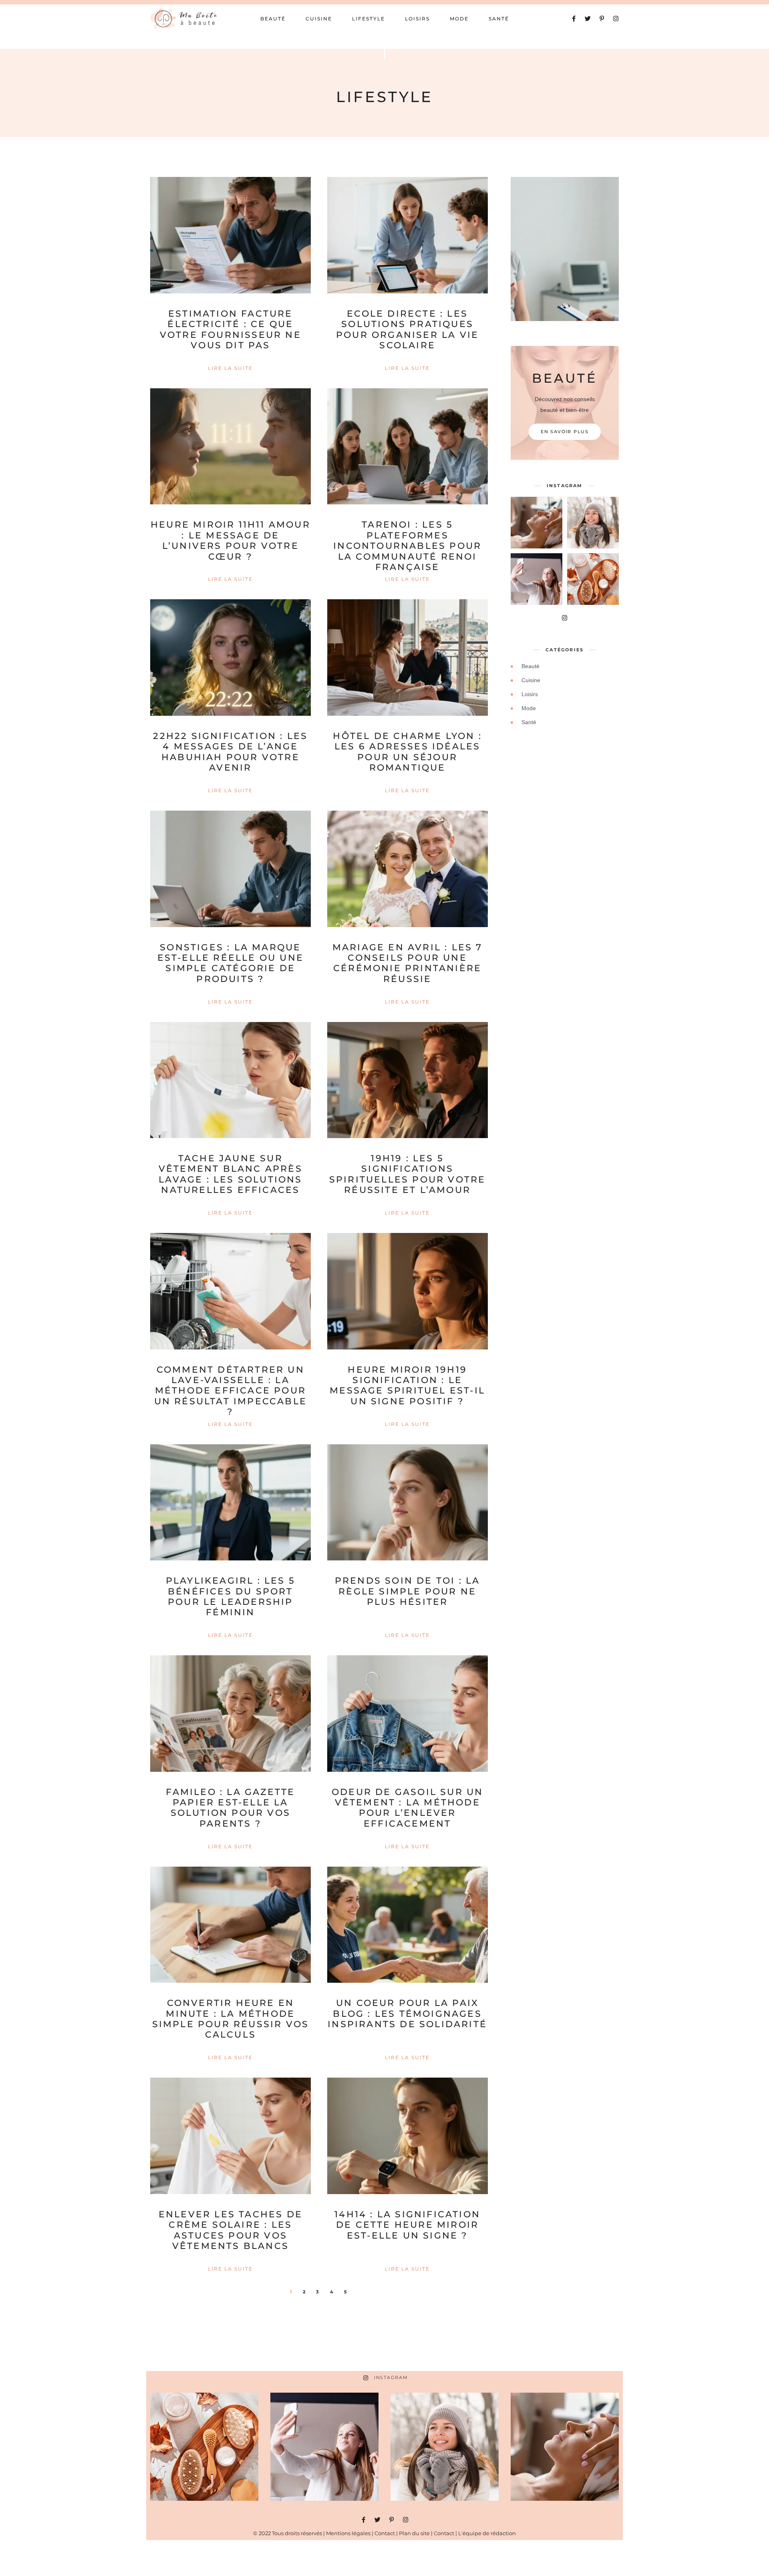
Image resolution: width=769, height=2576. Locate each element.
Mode (459, 19)
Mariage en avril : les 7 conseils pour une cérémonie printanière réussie (408, 963)
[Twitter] (588, 19)
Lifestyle (368, 19)
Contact (385, 2533)
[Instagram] (616, 19)
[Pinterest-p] (602, 19)
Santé (499, 19)
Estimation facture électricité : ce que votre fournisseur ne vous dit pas (230, 329)
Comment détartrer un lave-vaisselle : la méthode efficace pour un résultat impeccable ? (230, 1391)
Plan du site (414, 2533)
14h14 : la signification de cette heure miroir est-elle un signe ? (407, 2225)
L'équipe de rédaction (487, 2533)
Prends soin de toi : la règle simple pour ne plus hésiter (408, 1591)
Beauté (273, 19)
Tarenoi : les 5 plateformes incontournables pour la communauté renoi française (407, 546)
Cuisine (319, 19)
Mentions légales (348, 2533)
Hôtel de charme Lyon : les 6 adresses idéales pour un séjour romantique (407, 752)
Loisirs (417, 19)
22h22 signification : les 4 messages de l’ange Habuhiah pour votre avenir (230, 752)
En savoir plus (565, 432)
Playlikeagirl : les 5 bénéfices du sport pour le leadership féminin (230, 1596)
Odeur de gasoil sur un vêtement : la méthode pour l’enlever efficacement (407, 1808)
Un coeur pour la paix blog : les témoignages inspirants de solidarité (407, 2014)
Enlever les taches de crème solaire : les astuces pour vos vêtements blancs (230, 2230)
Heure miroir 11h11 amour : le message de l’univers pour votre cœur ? (230, 540)
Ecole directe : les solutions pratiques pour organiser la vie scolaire (407, 329)
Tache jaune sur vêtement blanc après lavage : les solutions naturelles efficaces (230, 1174)
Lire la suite (230, 368)
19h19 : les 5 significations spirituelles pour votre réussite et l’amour (408, 1174)
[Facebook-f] (574, 19)
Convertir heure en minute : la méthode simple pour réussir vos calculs (231, 2019)
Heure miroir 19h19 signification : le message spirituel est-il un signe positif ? (407, 1385)
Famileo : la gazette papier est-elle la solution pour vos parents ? (230, 1808)
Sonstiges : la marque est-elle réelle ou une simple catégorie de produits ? (230, 963)
